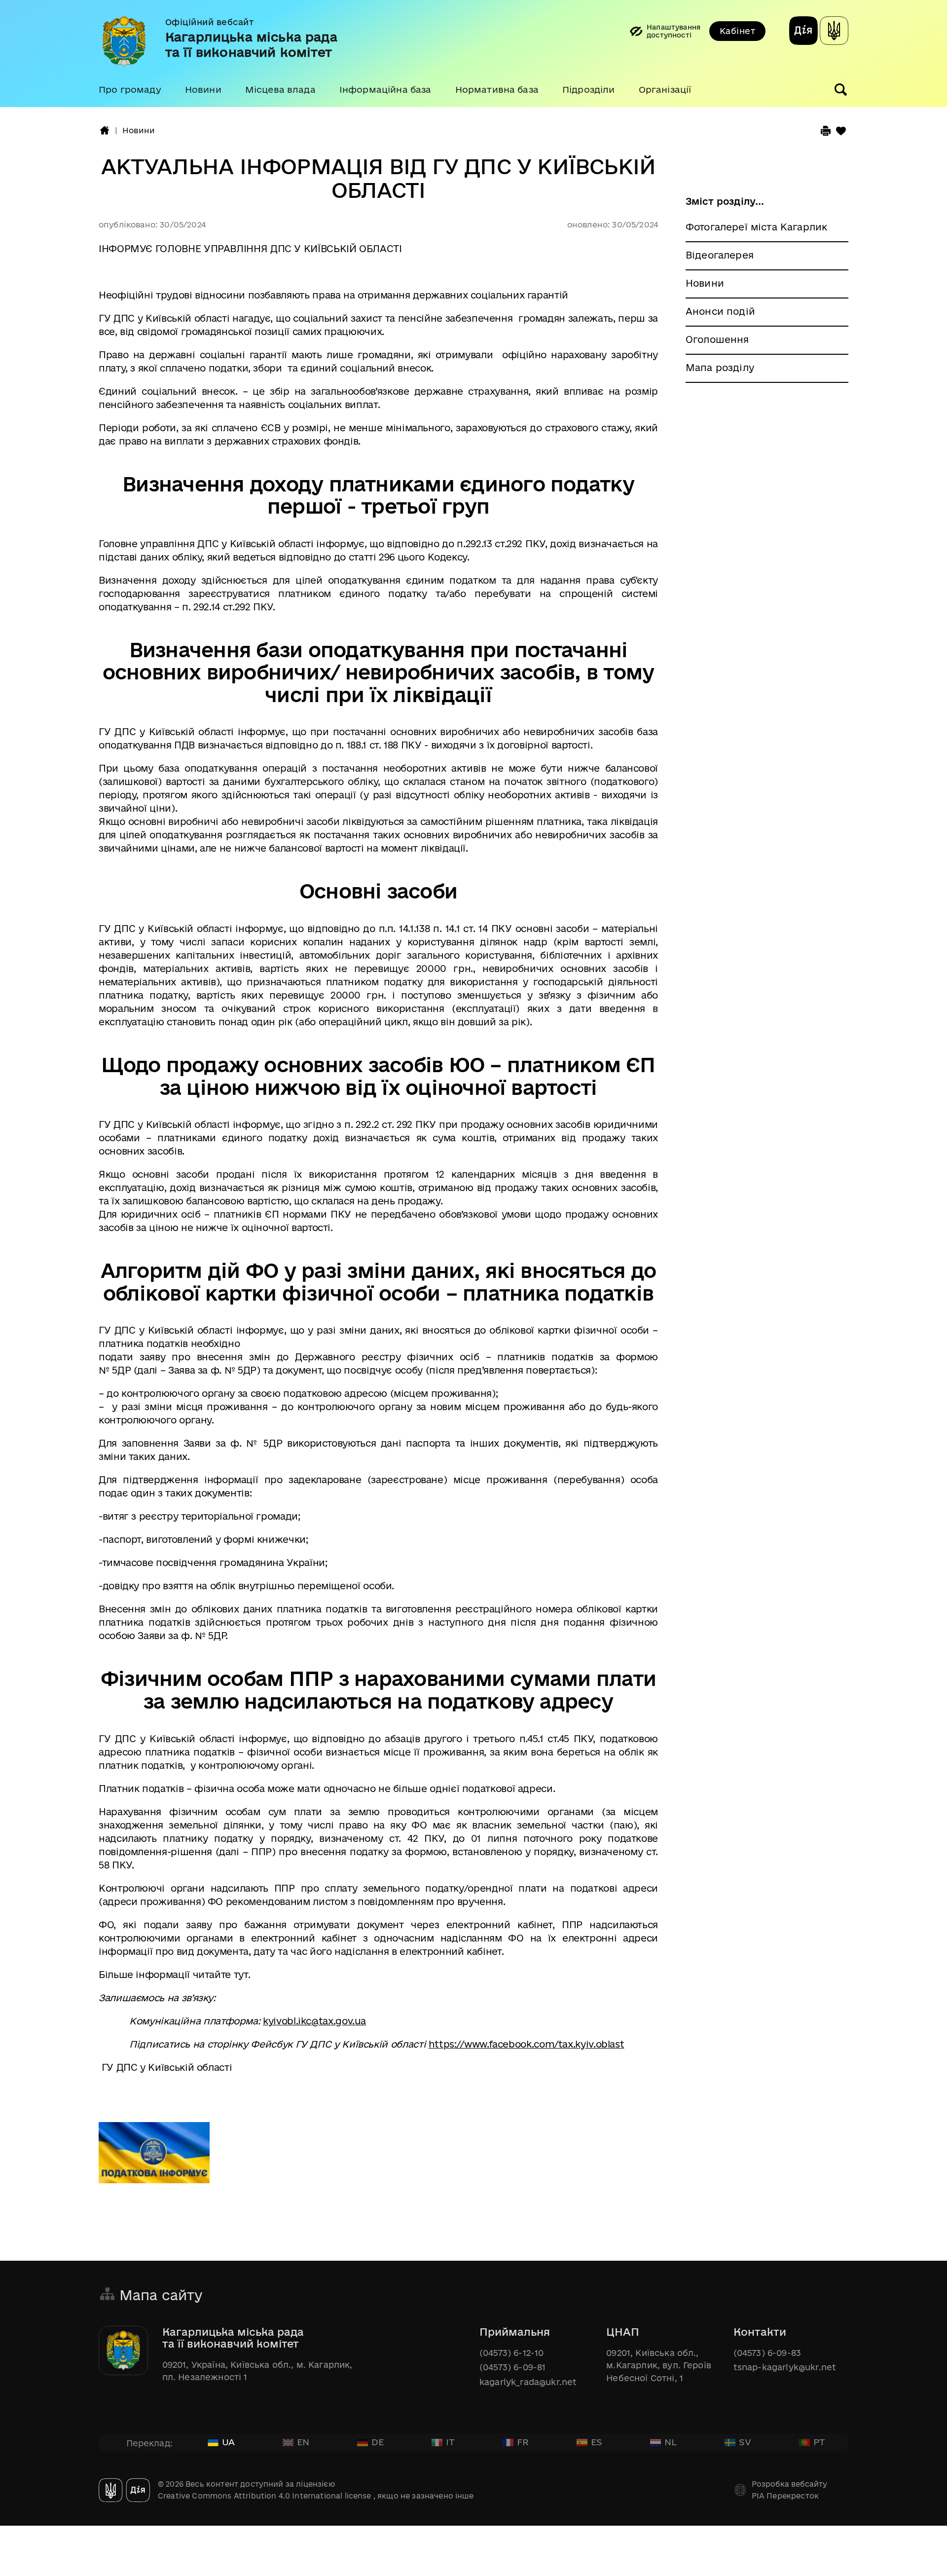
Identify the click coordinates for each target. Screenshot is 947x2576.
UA (228, 2442)
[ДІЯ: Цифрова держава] (834, 32)
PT (819, 2442)
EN (303, 2442)
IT (450, 2442)
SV (745, 2442)
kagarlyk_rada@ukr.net (528, 2382)
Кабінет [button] (737, 31)
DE (378, 2442)
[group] (473, 54)
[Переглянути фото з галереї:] (154, 2158)
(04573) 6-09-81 (512, 2367)
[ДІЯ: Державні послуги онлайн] (803, 32)
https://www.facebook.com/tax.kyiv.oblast (527, 2044)
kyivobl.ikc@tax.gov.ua (314, 2021)
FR (523, 2442)
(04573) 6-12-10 (511, 2353)
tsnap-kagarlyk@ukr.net (785, 2367)
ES (597, 2442)
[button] (130, 90)
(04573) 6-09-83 (767, 2353)
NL (671, 2442)
